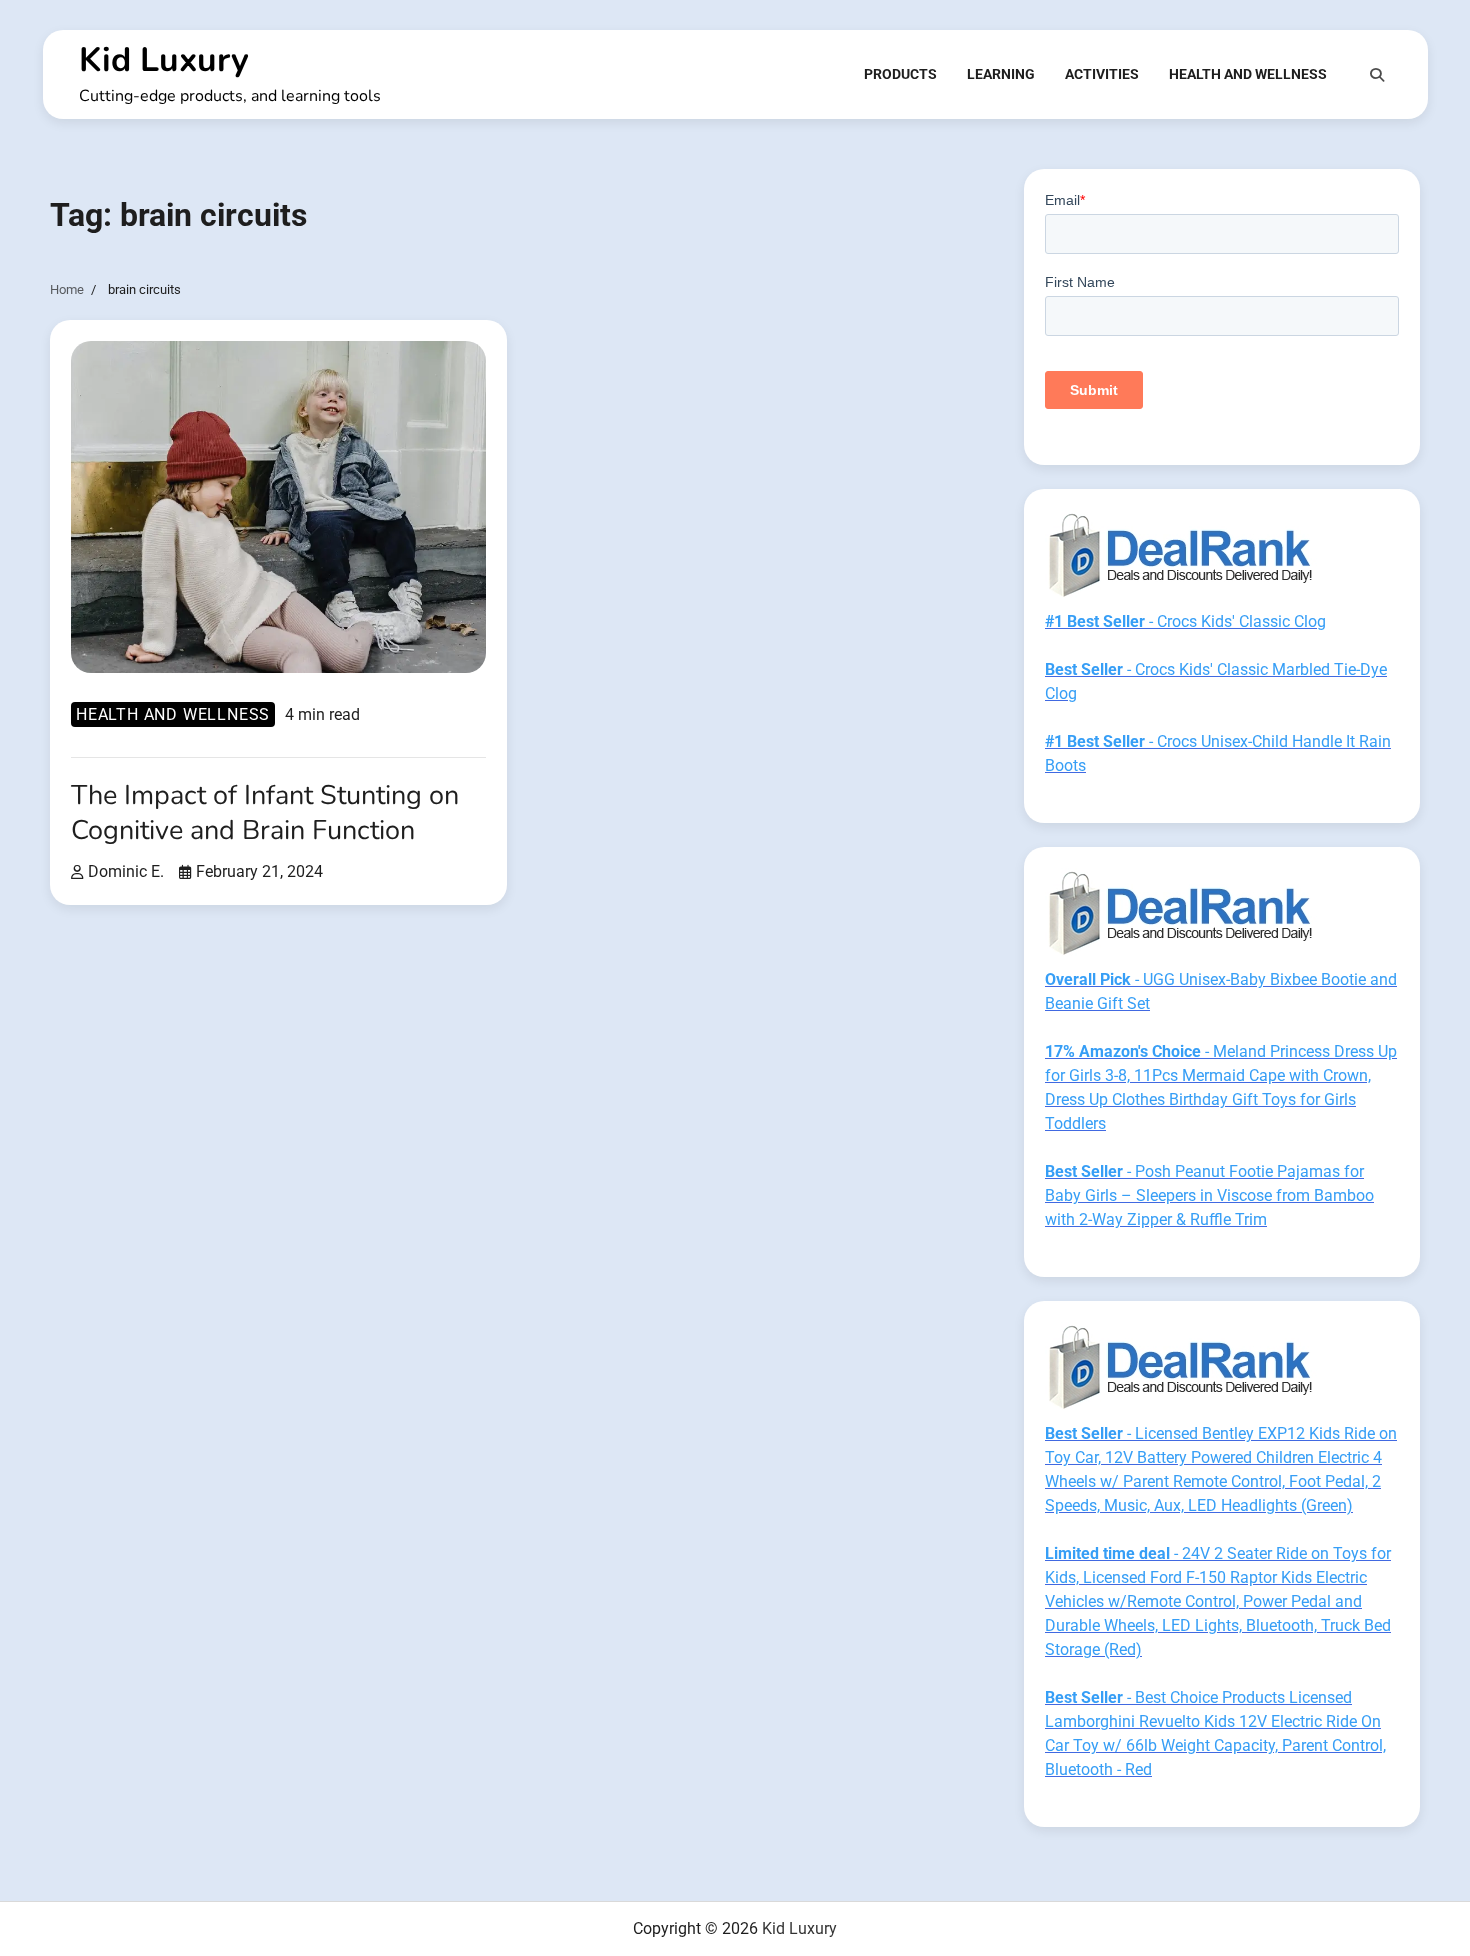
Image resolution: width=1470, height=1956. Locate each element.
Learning (1001, 74)
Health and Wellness (1248, 74)
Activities (1102, 74)
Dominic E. (126, 871)
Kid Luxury (164, 60)
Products (900, 74)
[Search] (1377, 75)
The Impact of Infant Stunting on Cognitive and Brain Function (265, 813)
